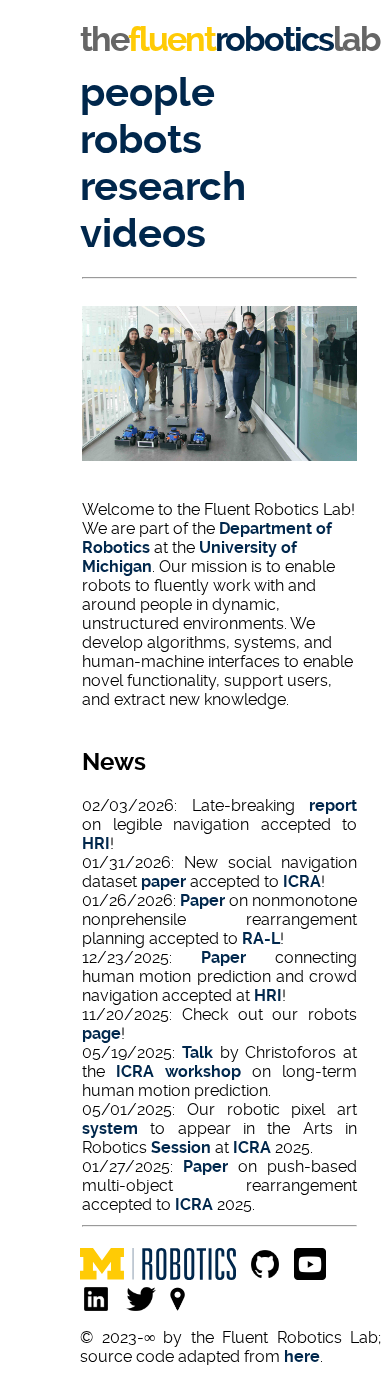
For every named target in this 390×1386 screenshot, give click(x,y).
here (302, 1356)
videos (143, 233)
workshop (203, 1071)
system (110, 1128)
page (101, 1033)
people (147, 92)
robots (141, 139)
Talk (197, 1052)
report (333, 805)
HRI (96, 843)
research (163, 186)
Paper (202, 900)
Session (181, 1147)
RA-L (261, 938)
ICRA (302, 881)
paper (163, 881)
